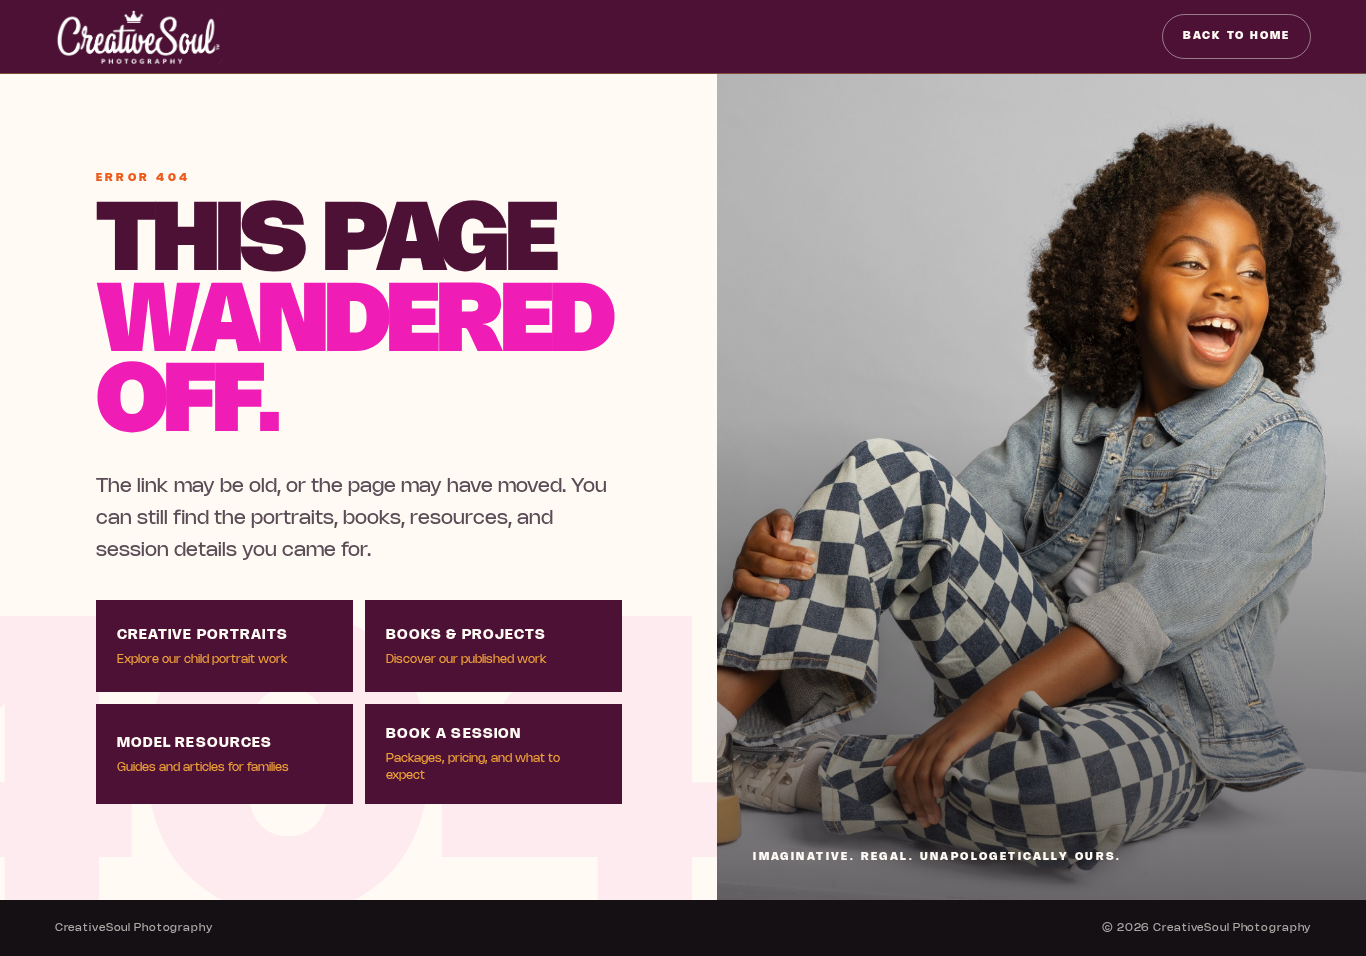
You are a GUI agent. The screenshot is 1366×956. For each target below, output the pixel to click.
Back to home (1237, 36)
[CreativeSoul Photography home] (139, 37)
